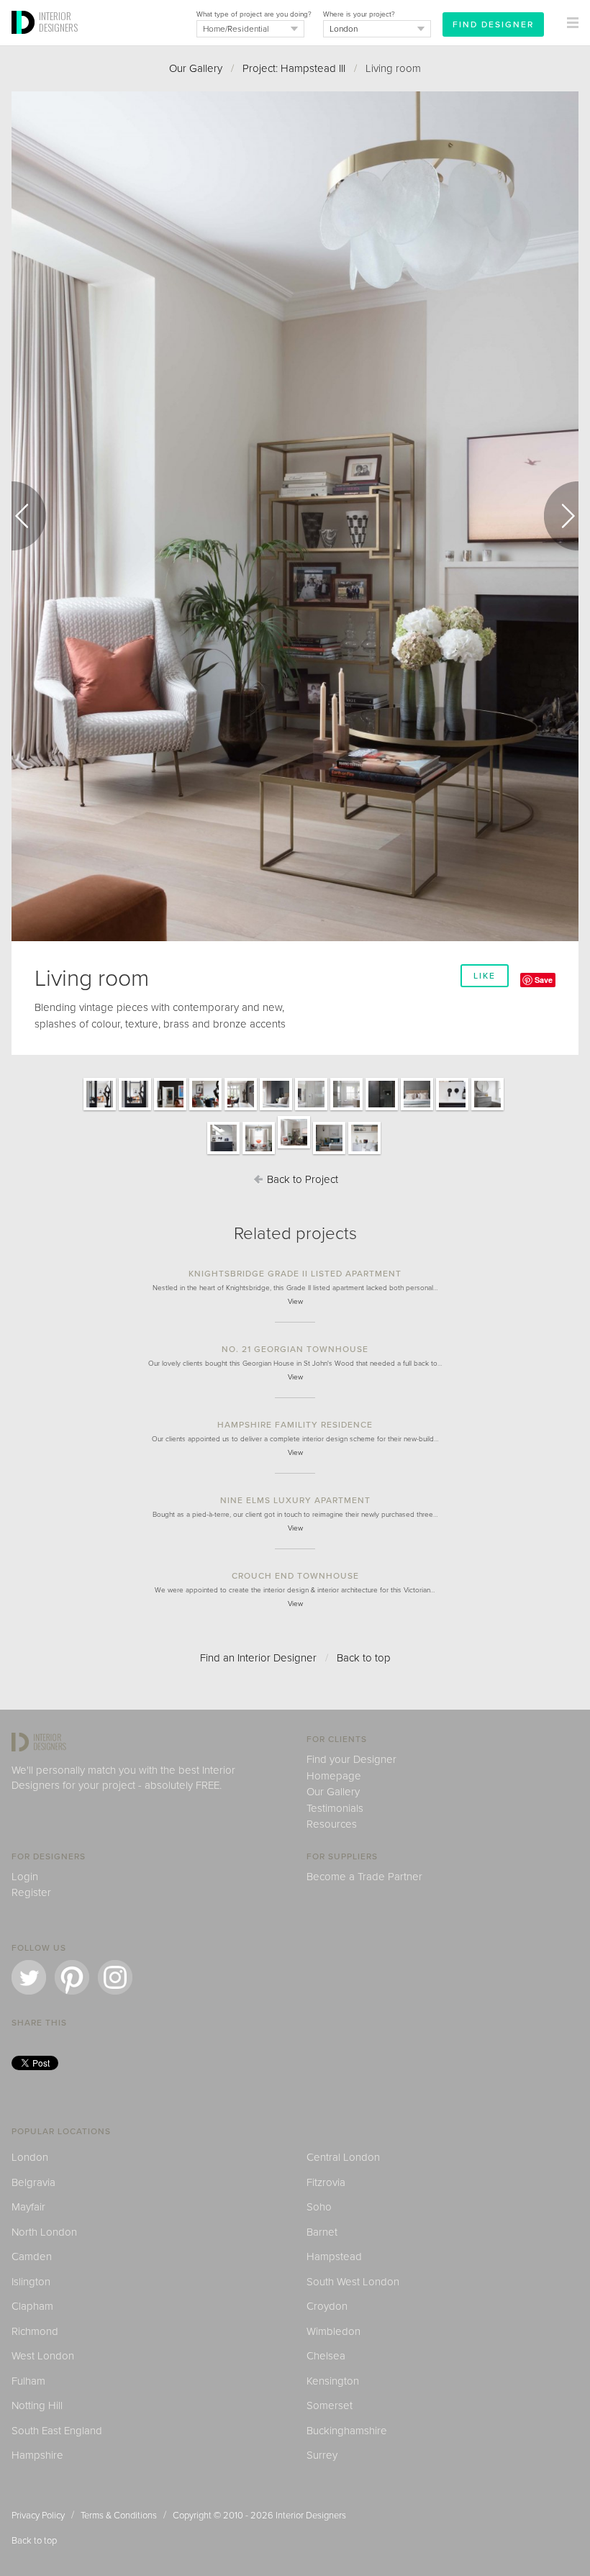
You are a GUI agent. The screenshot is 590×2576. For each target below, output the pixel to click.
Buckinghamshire (347, 2431)
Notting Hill (37, 2405)
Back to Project (301, 1179)
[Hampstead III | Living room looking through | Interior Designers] (170, 1110)
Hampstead (334, 2257)
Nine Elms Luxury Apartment (295, 1500)
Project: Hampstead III (294, 68)
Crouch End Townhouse (295, 1576)
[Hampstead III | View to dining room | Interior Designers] (100, 1110)
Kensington (333, 2381)
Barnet (322, 2232)
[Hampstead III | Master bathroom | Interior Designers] (311, 1110)
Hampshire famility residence (295, 1425)
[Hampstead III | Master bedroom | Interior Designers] (276, 1110)
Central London (343, 2157)
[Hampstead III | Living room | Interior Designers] (259, 1153)
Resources (332, 1824)
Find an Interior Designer (258, 1658)
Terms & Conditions (119, 2516)
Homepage (334, 1776)
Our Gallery (196, 68)
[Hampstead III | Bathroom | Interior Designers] (487, 1110)
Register (31, 1892)
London (30, 2157)
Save (544, 980)
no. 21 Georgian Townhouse (295, 1349)
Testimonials (335, 1808)
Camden (32, 2257)
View (295, 1302)
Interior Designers (311, 2516)
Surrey (322, 2455)
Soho (319, 2207)
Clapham (32, 2306)
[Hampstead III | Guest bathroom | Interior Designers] (223, 1153)
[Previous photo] (29, 516)
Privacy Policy (38, 2516)
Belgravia (33, 2182)
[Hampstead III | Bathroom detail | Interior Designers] (452, 1110)
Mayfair (28, 2207)
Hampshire (37, 2455)
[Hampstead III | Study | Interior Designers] (364, 1153)
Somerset (330, 2405)
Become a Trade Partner (364, 1877)
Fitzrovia (326, 2182)
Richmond (35, 2331)
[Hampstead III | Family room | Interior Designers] (329, 1153)
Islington (31, 2282)
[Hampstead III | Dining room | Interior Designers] (205, 1110)
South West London (353, 2282)
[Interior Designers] (25, 41)
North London (44, 2232)
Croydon (327, 2306)
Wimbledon (333, 2331)
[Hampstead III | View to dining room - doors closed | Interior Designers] (135, 1110)
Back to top (364, 1658)
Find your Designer (351, 1759)
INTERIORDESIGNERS (58, 22)
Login (25, 1877)
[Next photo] (561, 516)
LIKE (485, 976)
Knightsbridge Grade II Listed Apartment (295, 1274)
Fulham (28, 2381)
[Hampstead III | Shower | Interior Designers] (382, 1110)
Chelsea (326, 2356)
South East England (57, 2431)
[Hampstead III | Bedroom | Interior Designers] (417, 1110)
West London (43, 2356)
